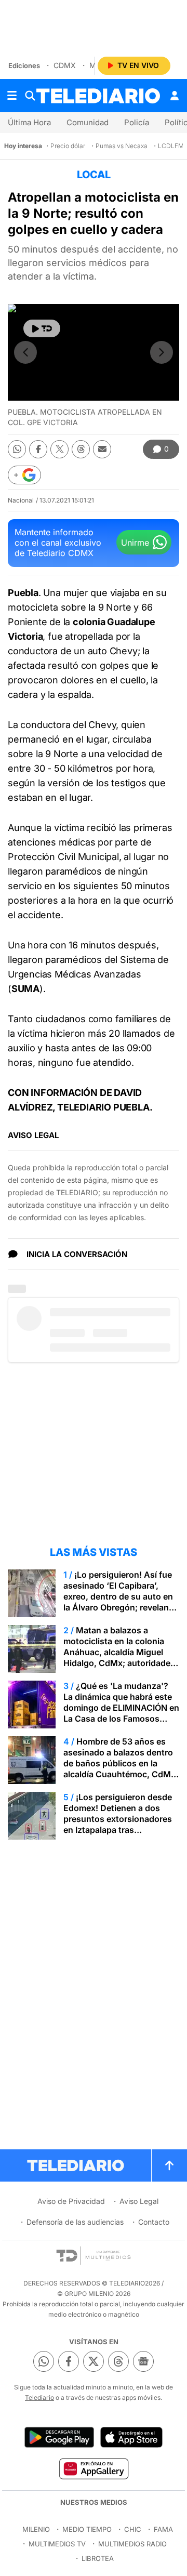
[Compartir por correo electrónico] (102, 449)
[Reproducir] (42, 328)
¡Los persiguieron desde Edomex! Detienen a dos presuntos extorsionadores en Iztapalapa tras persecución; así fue (118, 1819)
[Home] (98, 96)
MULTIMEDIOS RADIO (132, 2544)
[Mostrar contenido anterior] (25, 352)
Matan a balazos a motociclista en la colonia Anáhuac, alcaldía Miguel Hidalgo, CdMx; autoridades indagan (119, 1652)
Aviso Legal (139, 2201)
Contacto (154, 2222)
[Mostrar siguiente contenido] (162, 352)
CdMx (65, 65)
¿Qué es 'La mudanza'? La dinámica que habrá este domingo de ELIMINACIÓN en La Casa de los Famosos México (121, 1708)
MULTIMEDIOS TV (57, 2544)
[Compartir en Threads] (81, 449)
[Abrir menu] (12, 96)
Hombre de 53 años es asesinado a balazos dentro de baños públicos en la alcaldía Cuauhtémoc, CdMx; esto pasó (121, 1763)
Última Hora (29, 122)
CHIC (133, 2529)
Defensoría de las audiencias (75, 2222)
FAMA (163, 2529)
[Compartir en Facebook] (38, 449)
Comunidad (88, 122)
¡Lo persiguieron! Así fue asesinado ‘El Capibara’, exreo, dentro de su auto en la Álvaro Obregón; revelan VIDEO (118, 1596)
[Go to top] (169, 2165)
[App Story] (131, 2437)
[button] (24, 475)
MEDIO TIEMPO (87, 2529)
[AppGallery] (93, 2468)
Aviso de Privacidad (71, 2201)
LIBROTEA (98, 2558)
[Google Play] (59, 2437)
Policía (137, 122)
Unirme (135, 543)
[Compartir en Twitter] (59, 449)
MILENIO (36, 2529)
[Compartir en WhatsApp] (17, 449)
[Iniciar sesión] (175, 96)
